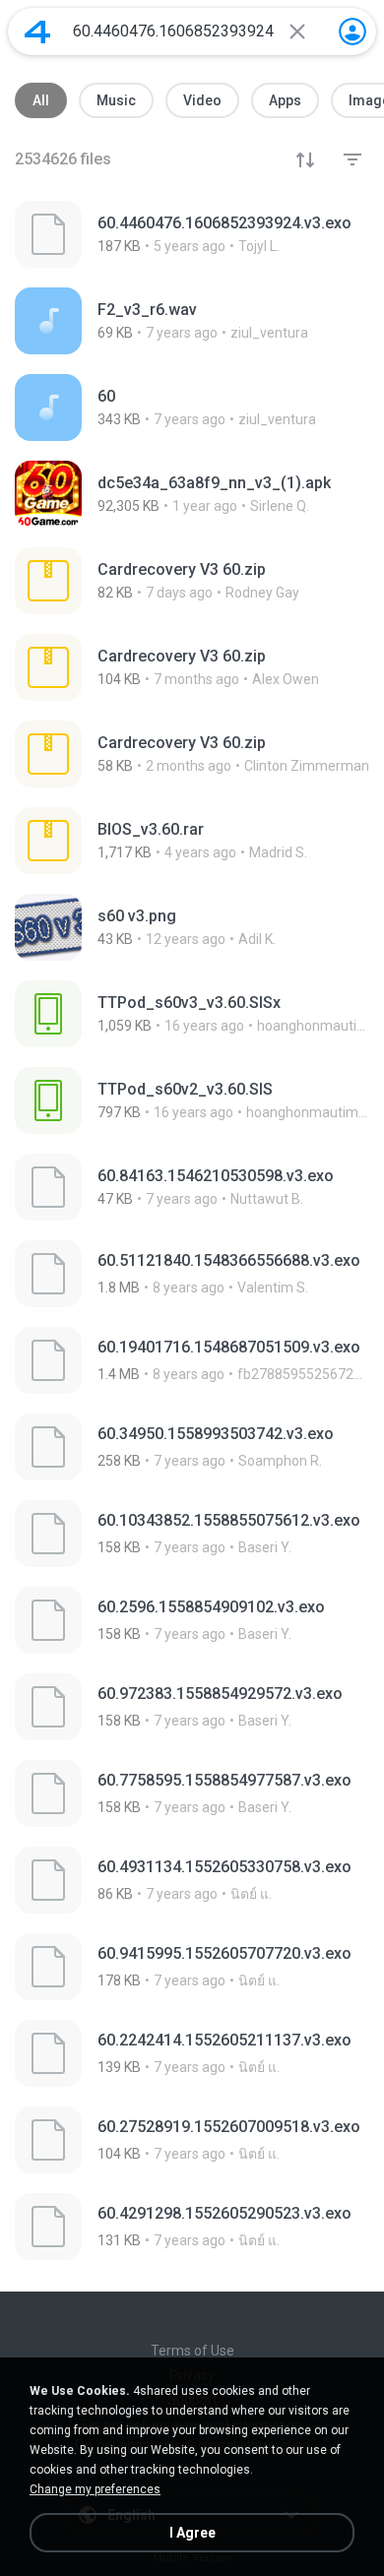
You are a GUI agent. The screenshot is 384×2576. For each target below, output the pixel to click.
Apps (285, 100)
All (41, 100)
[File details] (192, 234)
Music (116, 100)
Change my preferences (95, 2489)
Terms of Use (192, 2351)
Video (202, 100)
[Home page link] (37, 31)
